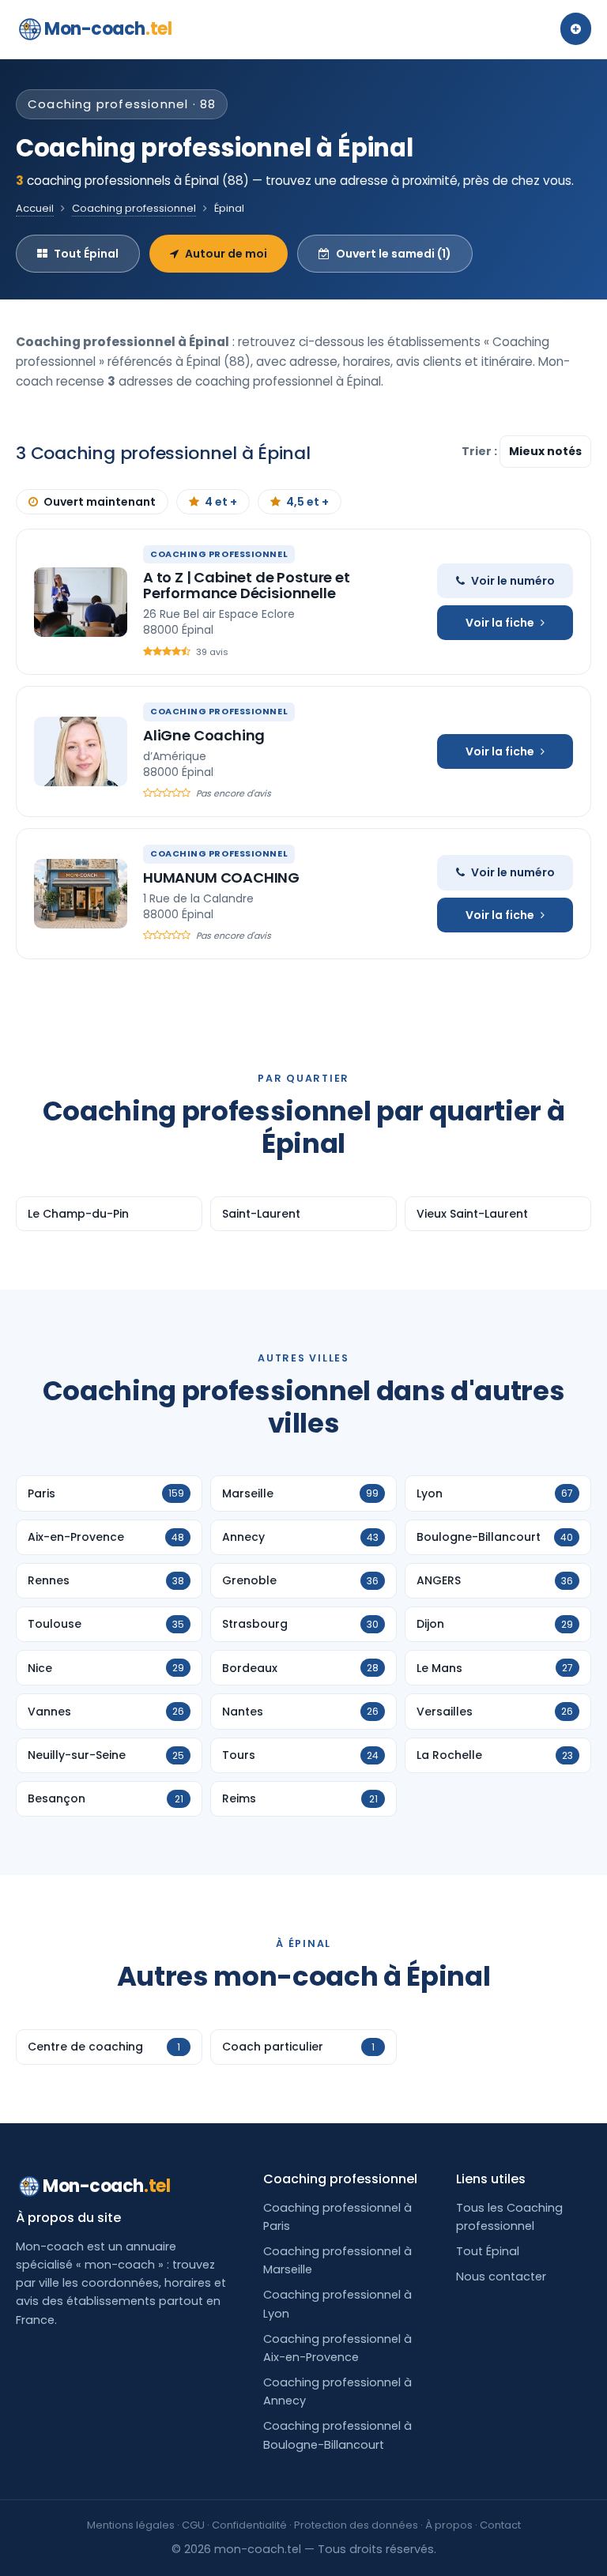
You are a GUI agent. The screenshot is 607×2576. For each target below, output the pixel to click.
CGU (193, 2525)
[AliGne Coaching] (81, 751)
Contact (500, 2525)
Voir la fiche (500, 623)
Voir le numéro (513, 581)
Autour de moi (226, 254)
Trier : (481, 451)
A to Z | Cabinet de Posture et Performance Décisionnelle (247, 585)
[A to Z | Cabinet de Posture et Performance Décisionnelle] (81, 602)
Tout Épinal (86, 254)
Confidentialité (249, 2525)
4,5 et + (307, 502)
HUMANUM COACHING (221, 877)
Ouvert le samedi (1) (394, 254)
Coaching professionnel (134, 208)
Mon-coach (108, 29)
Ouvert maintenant (100, 502)
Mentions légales (131, 2525)
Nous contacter (501, 2277)
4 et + (221, 502)
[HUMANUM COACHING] (81, 894)
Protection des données (356, 2525)
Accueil (35, 208)
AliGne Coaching (204, 735)
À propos (449, 2525)
